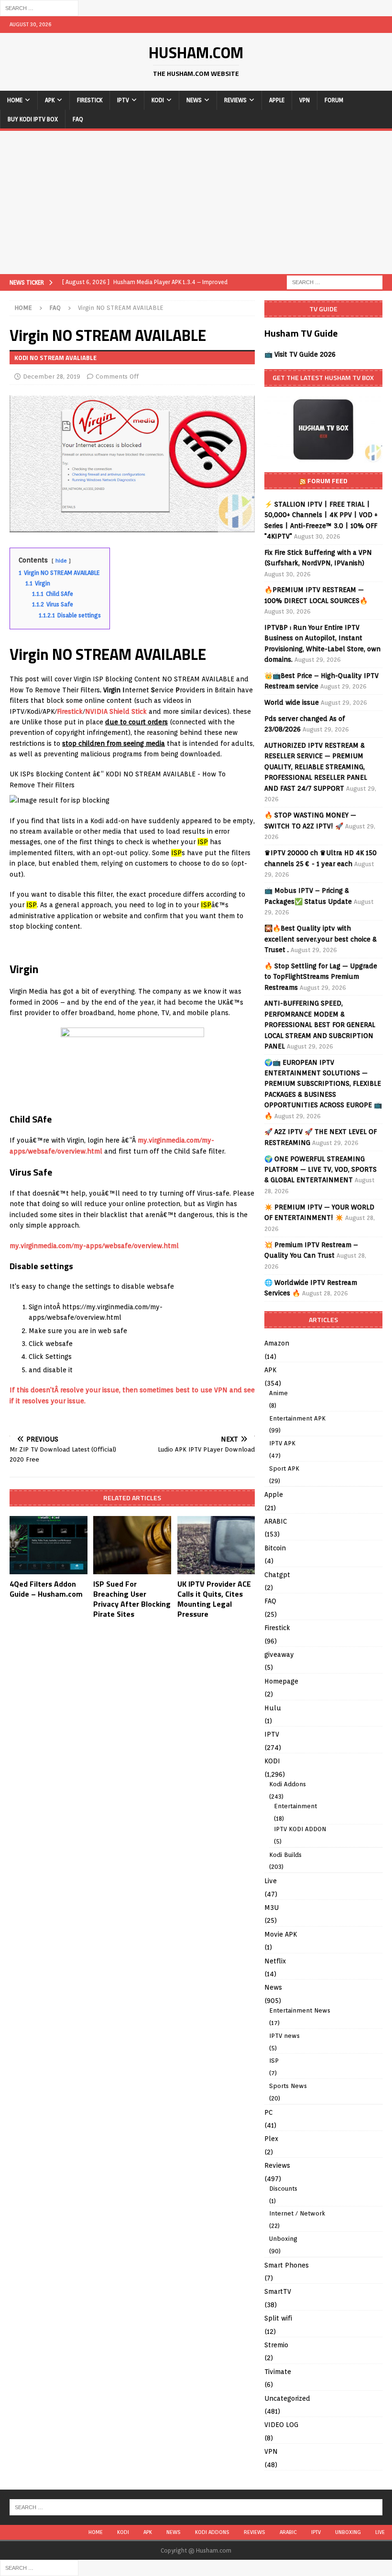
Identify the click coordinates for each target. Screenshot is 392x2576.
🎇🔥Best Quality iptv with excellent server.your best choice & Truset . (321, 939)
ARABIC (276, 1521)
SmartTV (278, 2291)
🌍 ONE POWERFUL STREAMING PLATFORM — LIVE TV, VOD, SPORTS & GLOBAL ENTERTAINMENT (321, 1170)
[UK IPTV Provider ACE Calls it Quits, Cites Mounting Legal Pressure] (216, 1545)
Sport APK (284, 1468)
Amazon (277, 1343)
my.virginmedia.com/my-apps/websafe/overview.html (94, 1246)
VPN (305, 100)
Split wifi (278, 2318)
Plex (271, 2139)
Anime (278, 1393)
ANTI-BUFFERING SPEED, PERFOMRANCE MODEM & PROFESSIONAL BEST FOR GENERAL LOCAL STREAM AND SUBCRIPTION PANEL (320, 1025)
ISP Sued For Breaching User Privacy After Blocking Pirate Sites (132, 1599)
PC (268, 2112)
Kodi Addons (288, 1784)
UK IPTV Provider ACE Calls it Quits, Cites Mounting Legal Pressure (214, 1599)
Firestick (90, 100)
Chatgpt (277, 1575)
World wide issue (292, 702)
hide (61, 561)
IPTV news (284, 2036)
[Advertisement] (196, 202)
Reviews (235, 100)
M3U (272, 1908)
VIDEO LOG (281, 2425)
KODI (158, 100)
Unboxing (283, 2239)
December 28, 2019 (52, 376)
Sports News (288, 2086)
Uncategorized (287, 2398)
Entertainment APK (297, 1418)
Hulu (273, 1708)
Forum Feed (327, 481)
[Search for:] (39, 8)
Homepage (281, 1681)
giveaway (279, 1654)
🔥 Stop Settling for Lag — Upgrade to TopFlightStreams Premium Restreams (321, 977)
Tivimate (278, 2372)
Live (271, 1881)
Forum (334, 100)
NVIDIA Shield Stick (116, 711)
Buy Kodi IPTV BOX (33, 119)
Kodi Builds (285, 1855)
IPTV (123, 100)
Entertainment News (300, 2010)
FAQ (78, 119)
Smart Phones (287, 2265)
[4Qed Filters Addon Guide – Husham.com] (49, 1545)
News (194, 100)
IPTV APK (282, 1443)
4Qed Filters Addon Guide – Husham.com (46, 1589)
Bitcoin (275, 1548)
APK (50, 100)
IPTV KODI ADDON (300, 1829)
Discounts (283, 2189)
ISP (274, 2061)
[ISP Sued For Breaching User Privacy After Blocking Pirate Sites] (132, 1545)
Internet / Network (297, 2213)
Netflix (275, 1961)
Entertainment (295, 1806)
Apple (277, 100)
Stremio (276, 2345)
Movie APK (281, 1934)
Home (15, 100)
